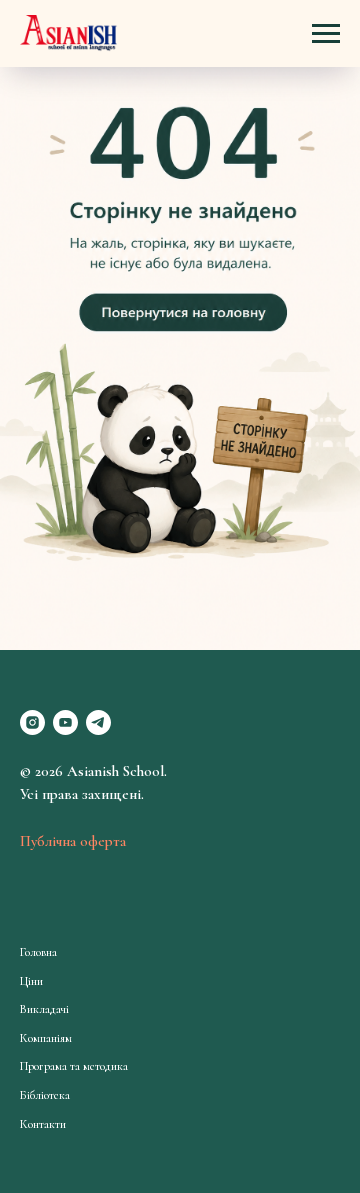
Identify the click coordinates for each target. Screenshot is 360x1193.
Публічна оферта (73, 841)
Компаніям (46, 1038)
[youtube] (65, 722)
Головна (38, 952)
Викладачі (44, 1009)
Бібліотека (45, 1095)
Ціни (31, 981)
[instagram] (32, 722)
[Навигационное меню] (326, 34)
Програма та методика (74, 1066)
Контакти (43, 1124)
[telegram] (98, 722)
